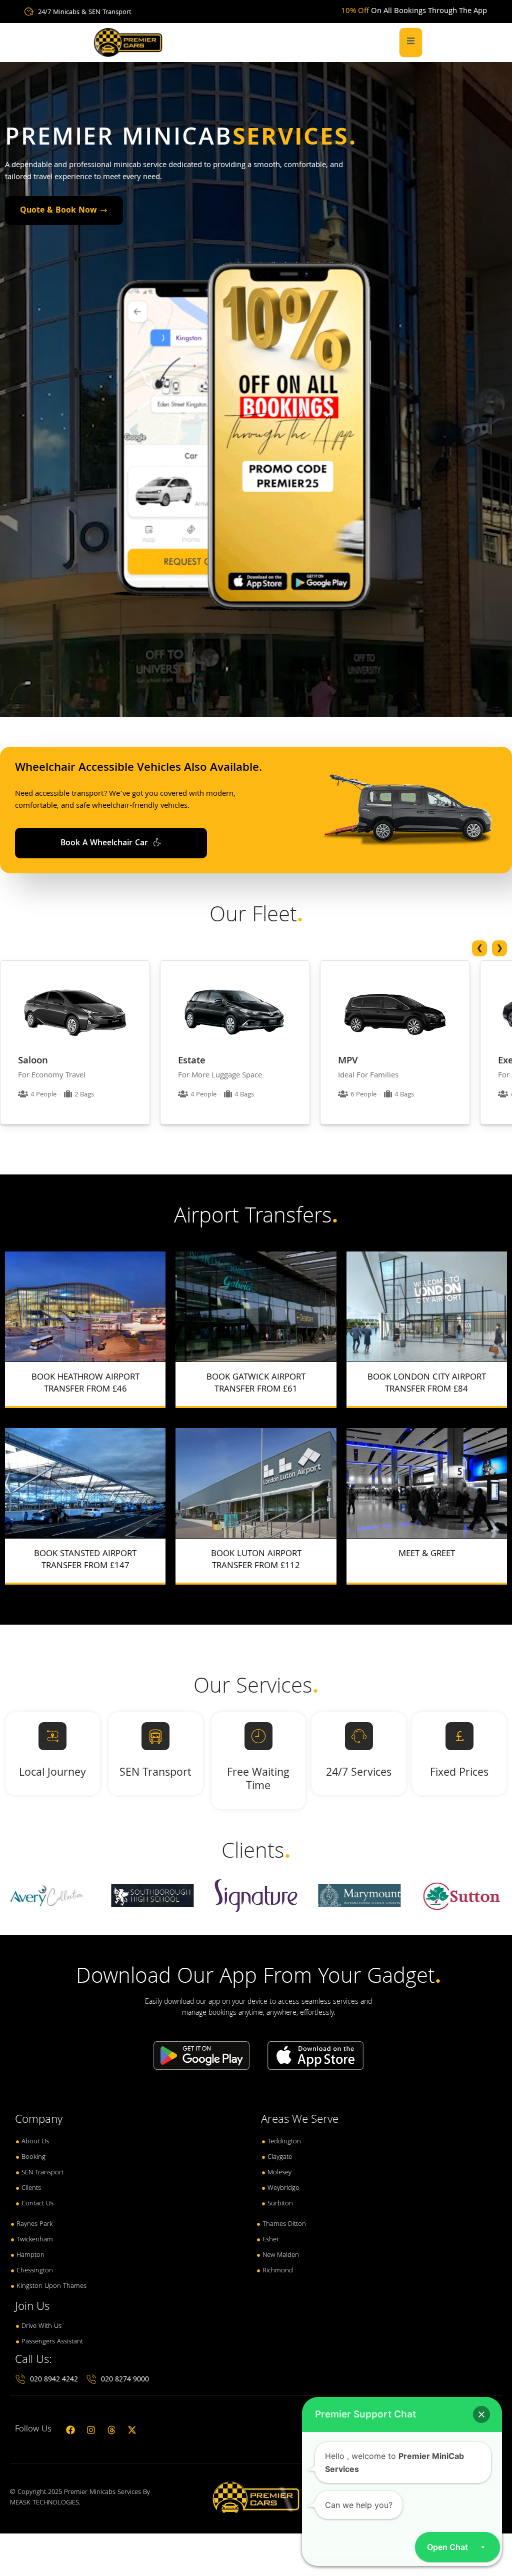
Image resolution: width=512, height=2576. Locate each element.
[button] (481, 2414)
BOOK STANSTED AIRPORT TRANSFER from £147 (85, 1560)
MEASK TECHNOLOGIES (44, 2503)
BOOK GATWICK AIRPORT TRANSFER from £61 (256, 1384)
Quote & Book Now (58, 211)
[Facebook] (70, 2430)
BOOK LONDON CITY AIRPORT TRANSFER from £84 (427, 1384)
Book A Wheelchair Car (105, 844)
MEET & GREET (427, 1554)
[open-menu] (411, 43)
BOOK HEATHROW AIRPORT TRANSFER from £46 (85, 1384)
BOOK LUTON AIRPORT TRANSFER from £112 (256, 1560)
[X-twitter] (132, 2430)
